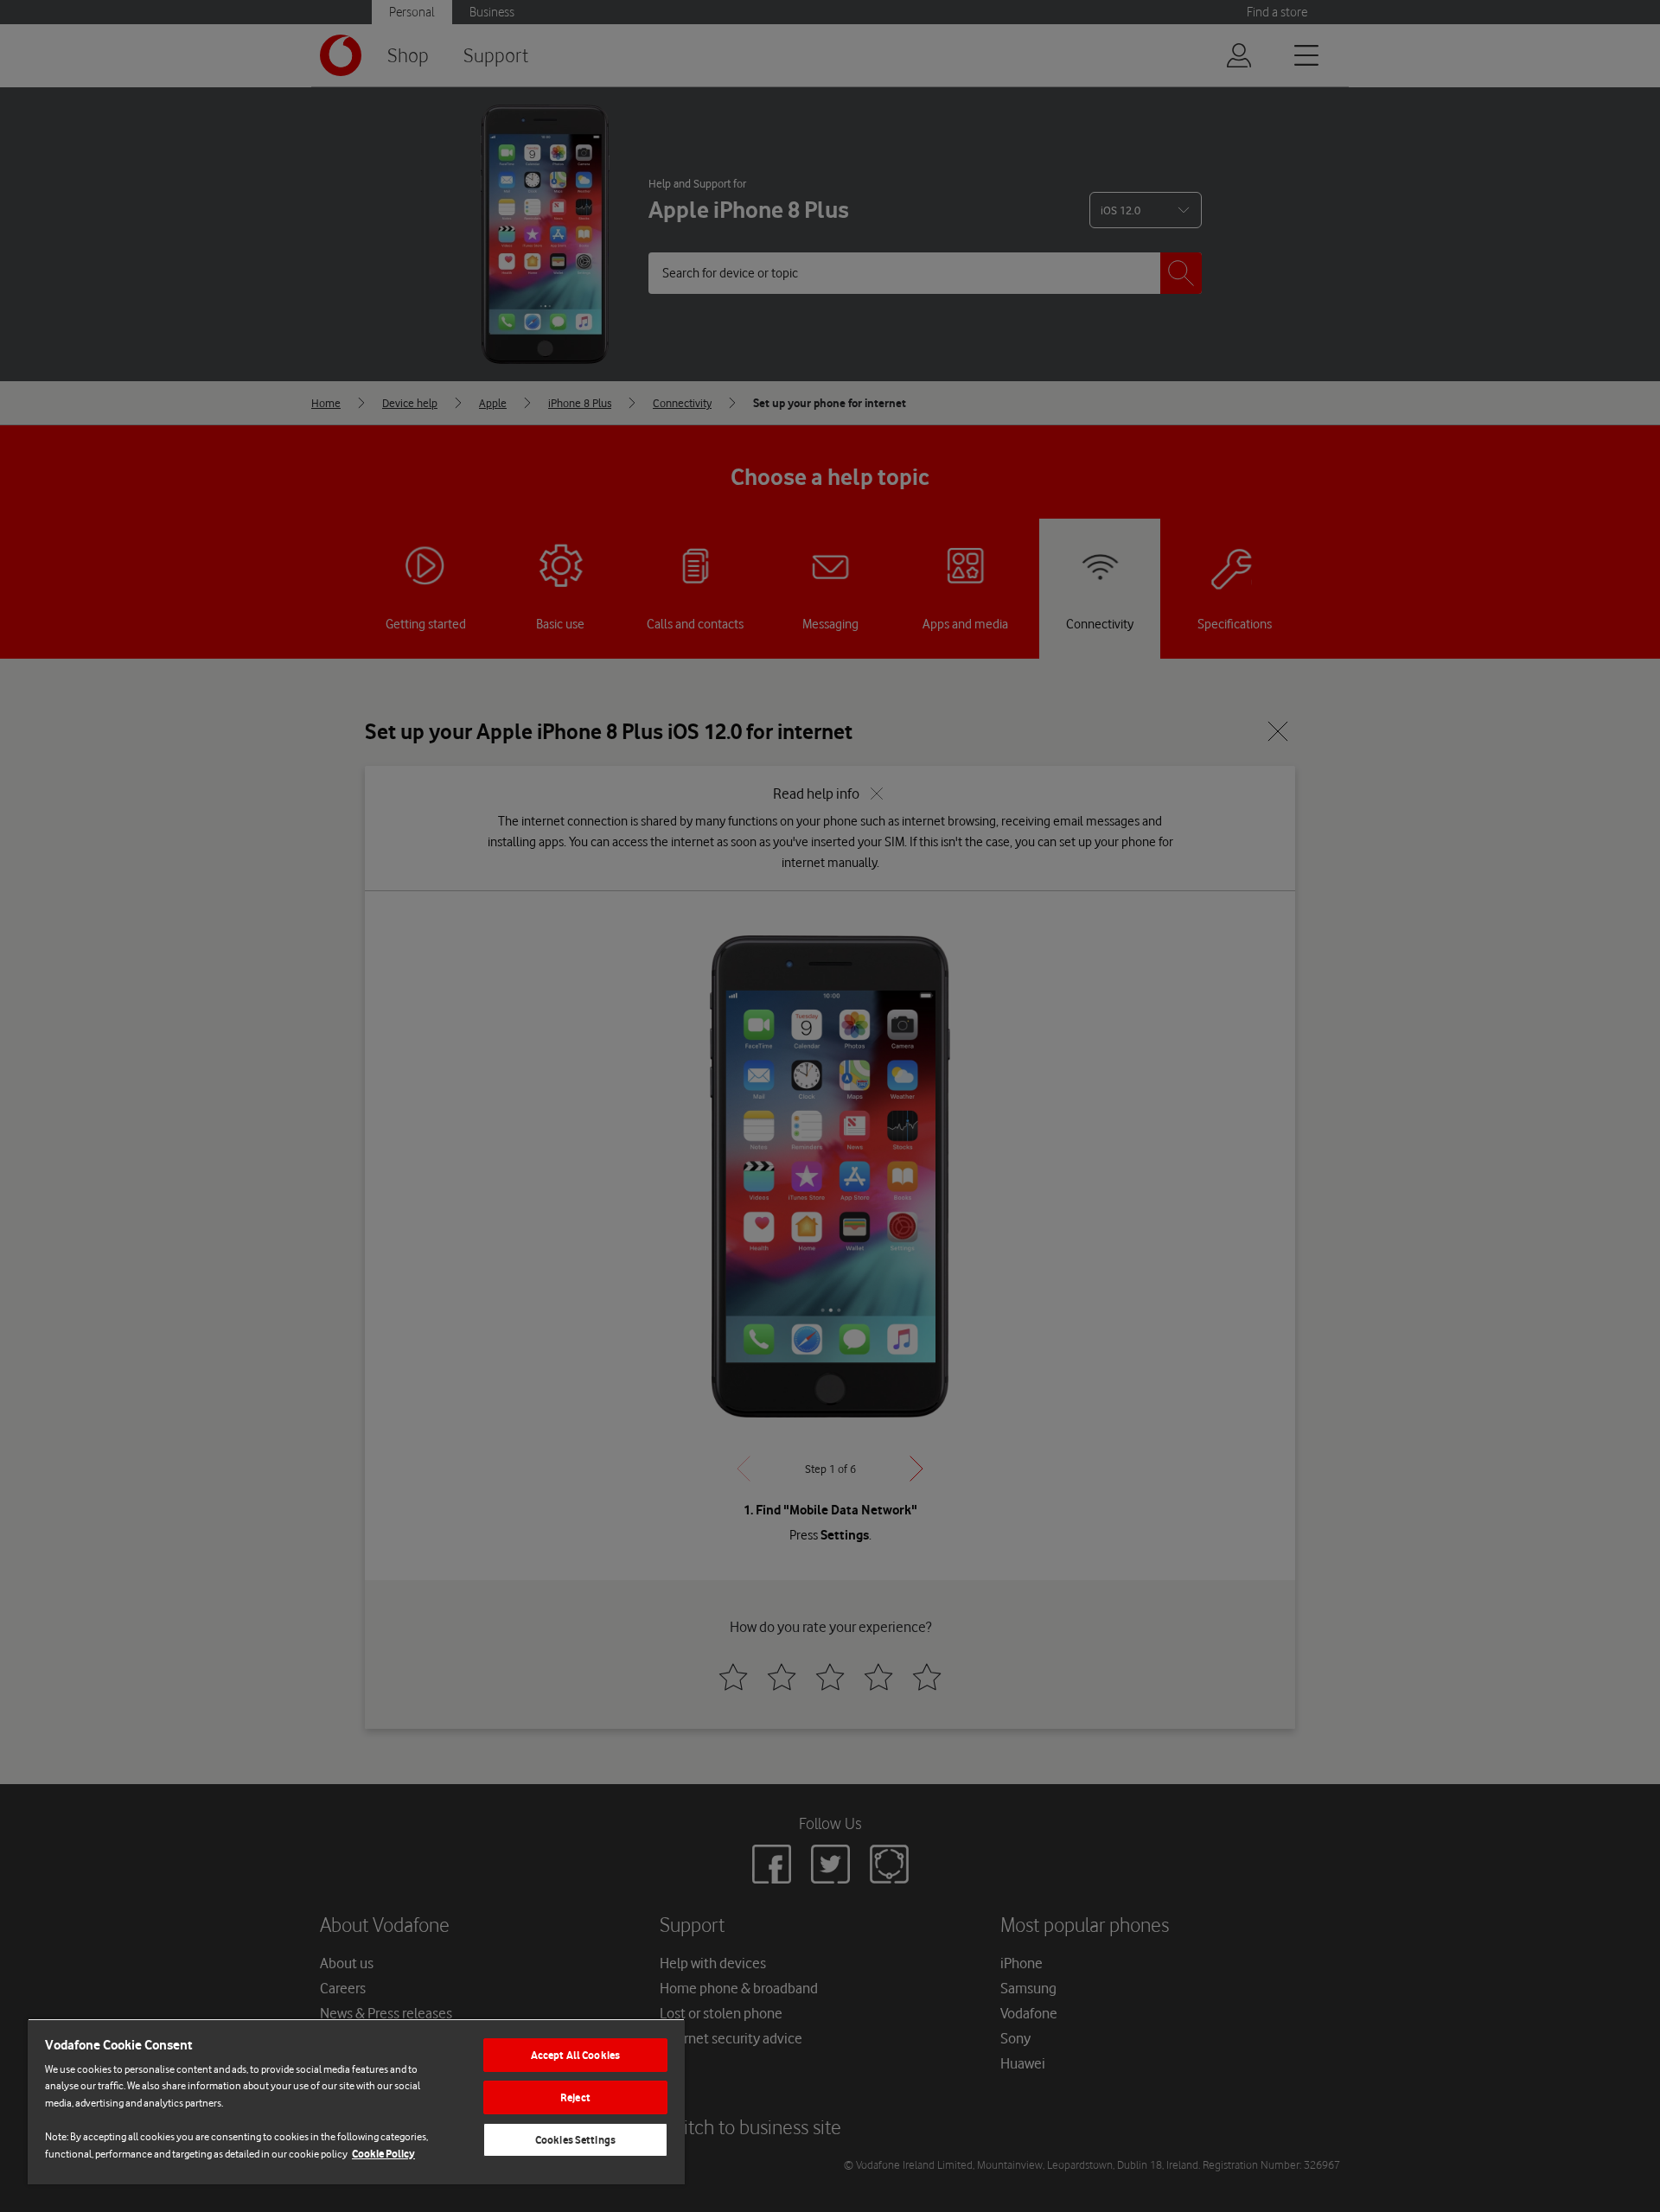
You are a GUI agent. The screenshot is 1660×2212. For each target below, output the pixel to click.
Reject (575, 2097)
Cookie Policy (383, 2154)
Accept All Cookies (575, 2055)
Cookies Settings (575, 2140)
